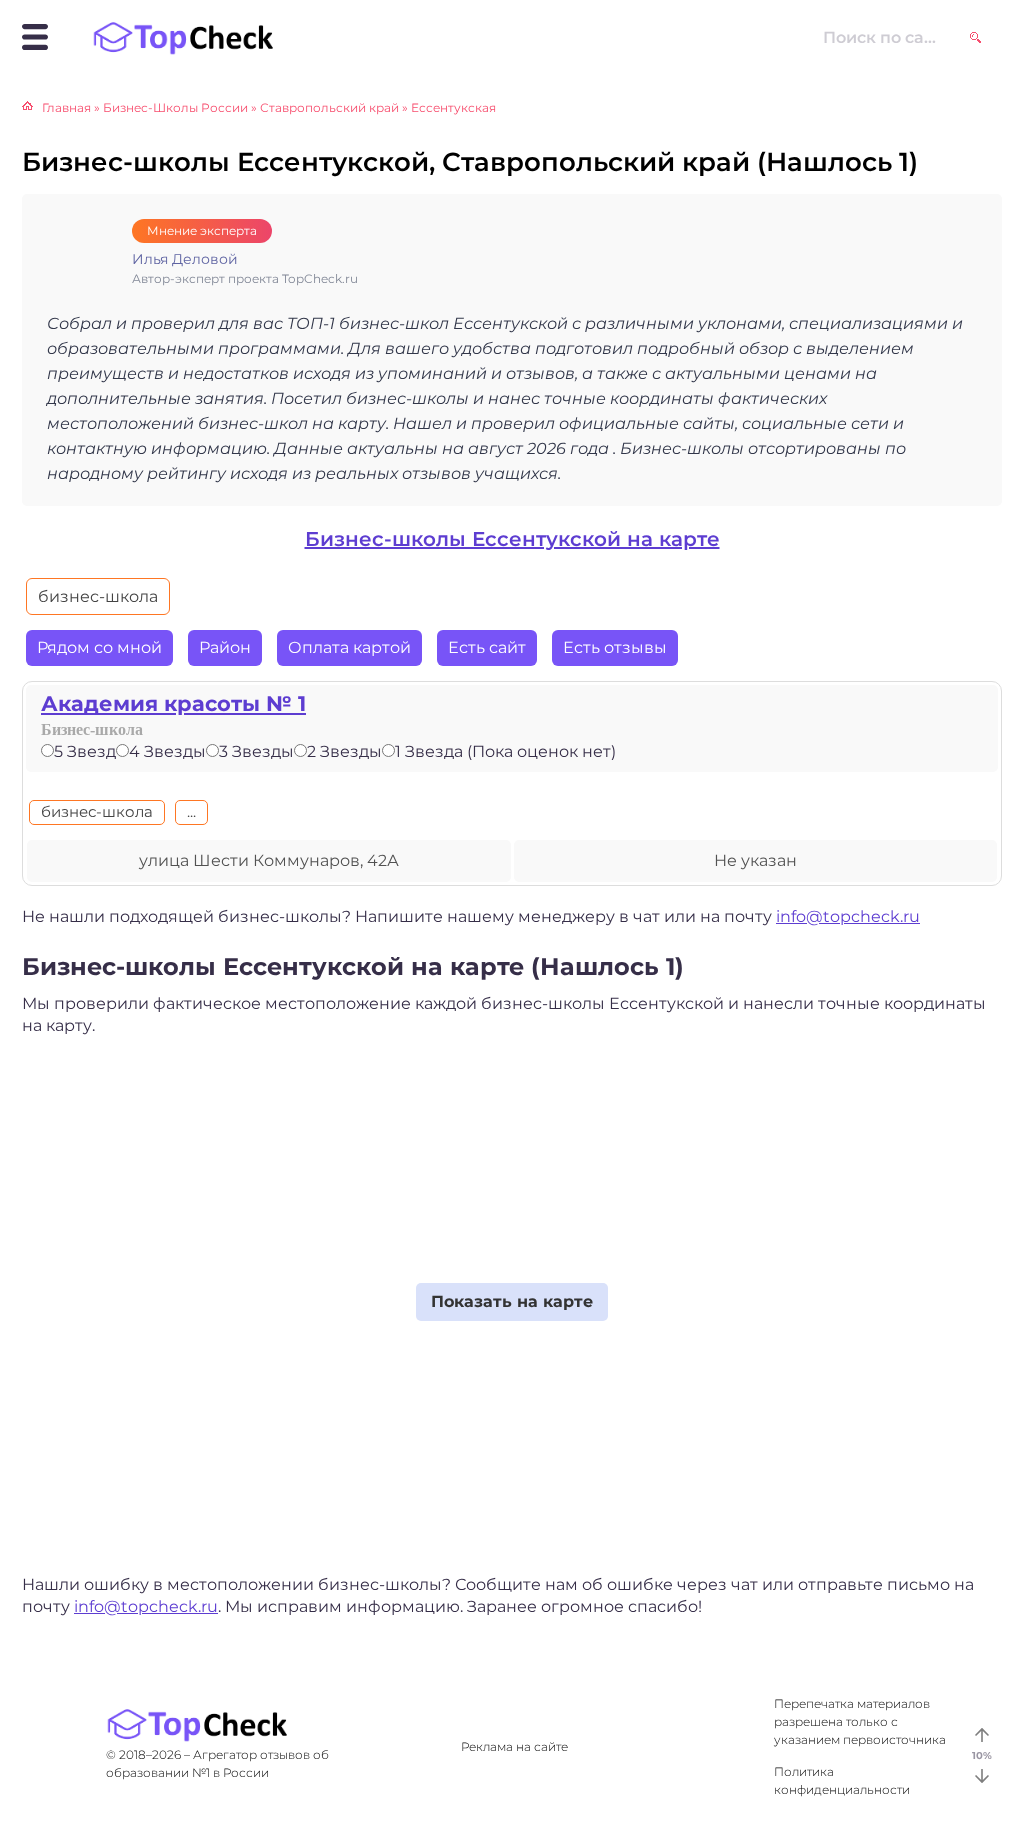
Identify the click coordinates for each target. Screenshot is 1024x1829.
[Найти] (975, 37)
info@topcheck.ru (848, 916)
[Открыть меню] (35, 37)
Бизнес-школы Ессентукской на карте (512, 539)
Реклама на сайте (514, 1746)
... (191, 811)
